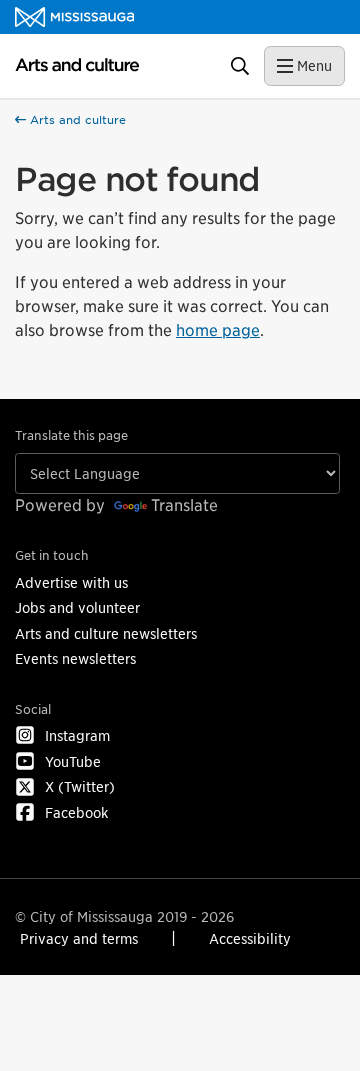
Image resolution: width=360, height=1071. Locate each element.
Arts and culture (76, 120)
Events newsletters (75, 658)
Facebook (76, 812)
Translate (184, 505)
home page (218, 330)
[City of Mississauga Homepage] (74, 17)
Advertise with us (71, 582)
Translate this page (71, 435)
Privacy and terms (79, 938)
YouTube (73, 761)
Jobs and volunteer (77, 607)
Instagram (77, 735)
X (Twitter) (80, 786)
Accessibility (250, 938)
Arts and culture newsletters (106, 633)
